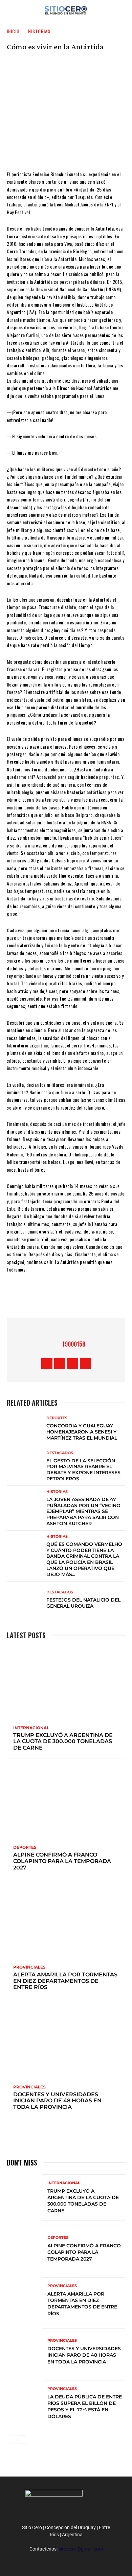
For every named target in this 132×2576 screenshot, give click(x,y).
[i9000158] (54, 1344)
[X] (56, 1298)
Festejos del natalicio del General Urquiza (83, 1603)
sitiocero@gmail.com (81, 2549)
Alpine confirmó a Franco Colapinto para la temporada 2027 (62, 1861)
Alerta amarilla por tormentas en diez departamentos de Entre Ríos (65, 1981)
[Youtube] (85, 1364)
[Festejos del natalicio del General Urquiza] (25, 1600)
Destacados (60, 1453)
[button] (123, 9)
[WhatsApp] (76, 1298)
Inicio (13, 31)
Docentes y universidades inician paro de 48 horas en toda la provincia (57, 2101)
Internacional (31, 1728)
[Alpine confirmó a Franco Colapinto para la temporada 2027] (66, 1802)
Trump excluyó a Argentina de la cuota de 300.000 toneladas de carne (63, 1741)
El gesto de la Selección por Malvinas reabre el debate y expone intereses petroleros (83, 1470)
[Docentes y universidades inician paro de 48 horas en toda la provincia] (66, 2042)
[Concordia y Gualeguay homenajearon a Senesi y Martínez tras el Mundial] (25, 1429)
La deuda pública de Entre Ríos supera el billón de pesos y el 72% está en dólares (85, 2407)
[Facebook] (35, 1298)
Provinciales (29, 1967)
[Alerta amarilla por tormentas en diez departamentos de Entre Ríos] (66, 1922)
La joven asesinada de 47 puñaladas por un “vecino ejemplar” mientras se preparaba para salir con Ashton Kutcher (83, 1511)
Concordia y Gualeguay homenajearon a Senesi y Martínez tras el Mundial (82, 1432)
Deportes (57, 1418)
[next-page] (22, 2440)
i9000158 (74, 1344)
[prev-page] (11, 2440)
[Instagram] (60, 1364)
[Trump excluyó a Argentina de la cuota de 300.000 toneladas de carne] (66, 1683)
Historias (39, 31)
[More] (96, 1298)
